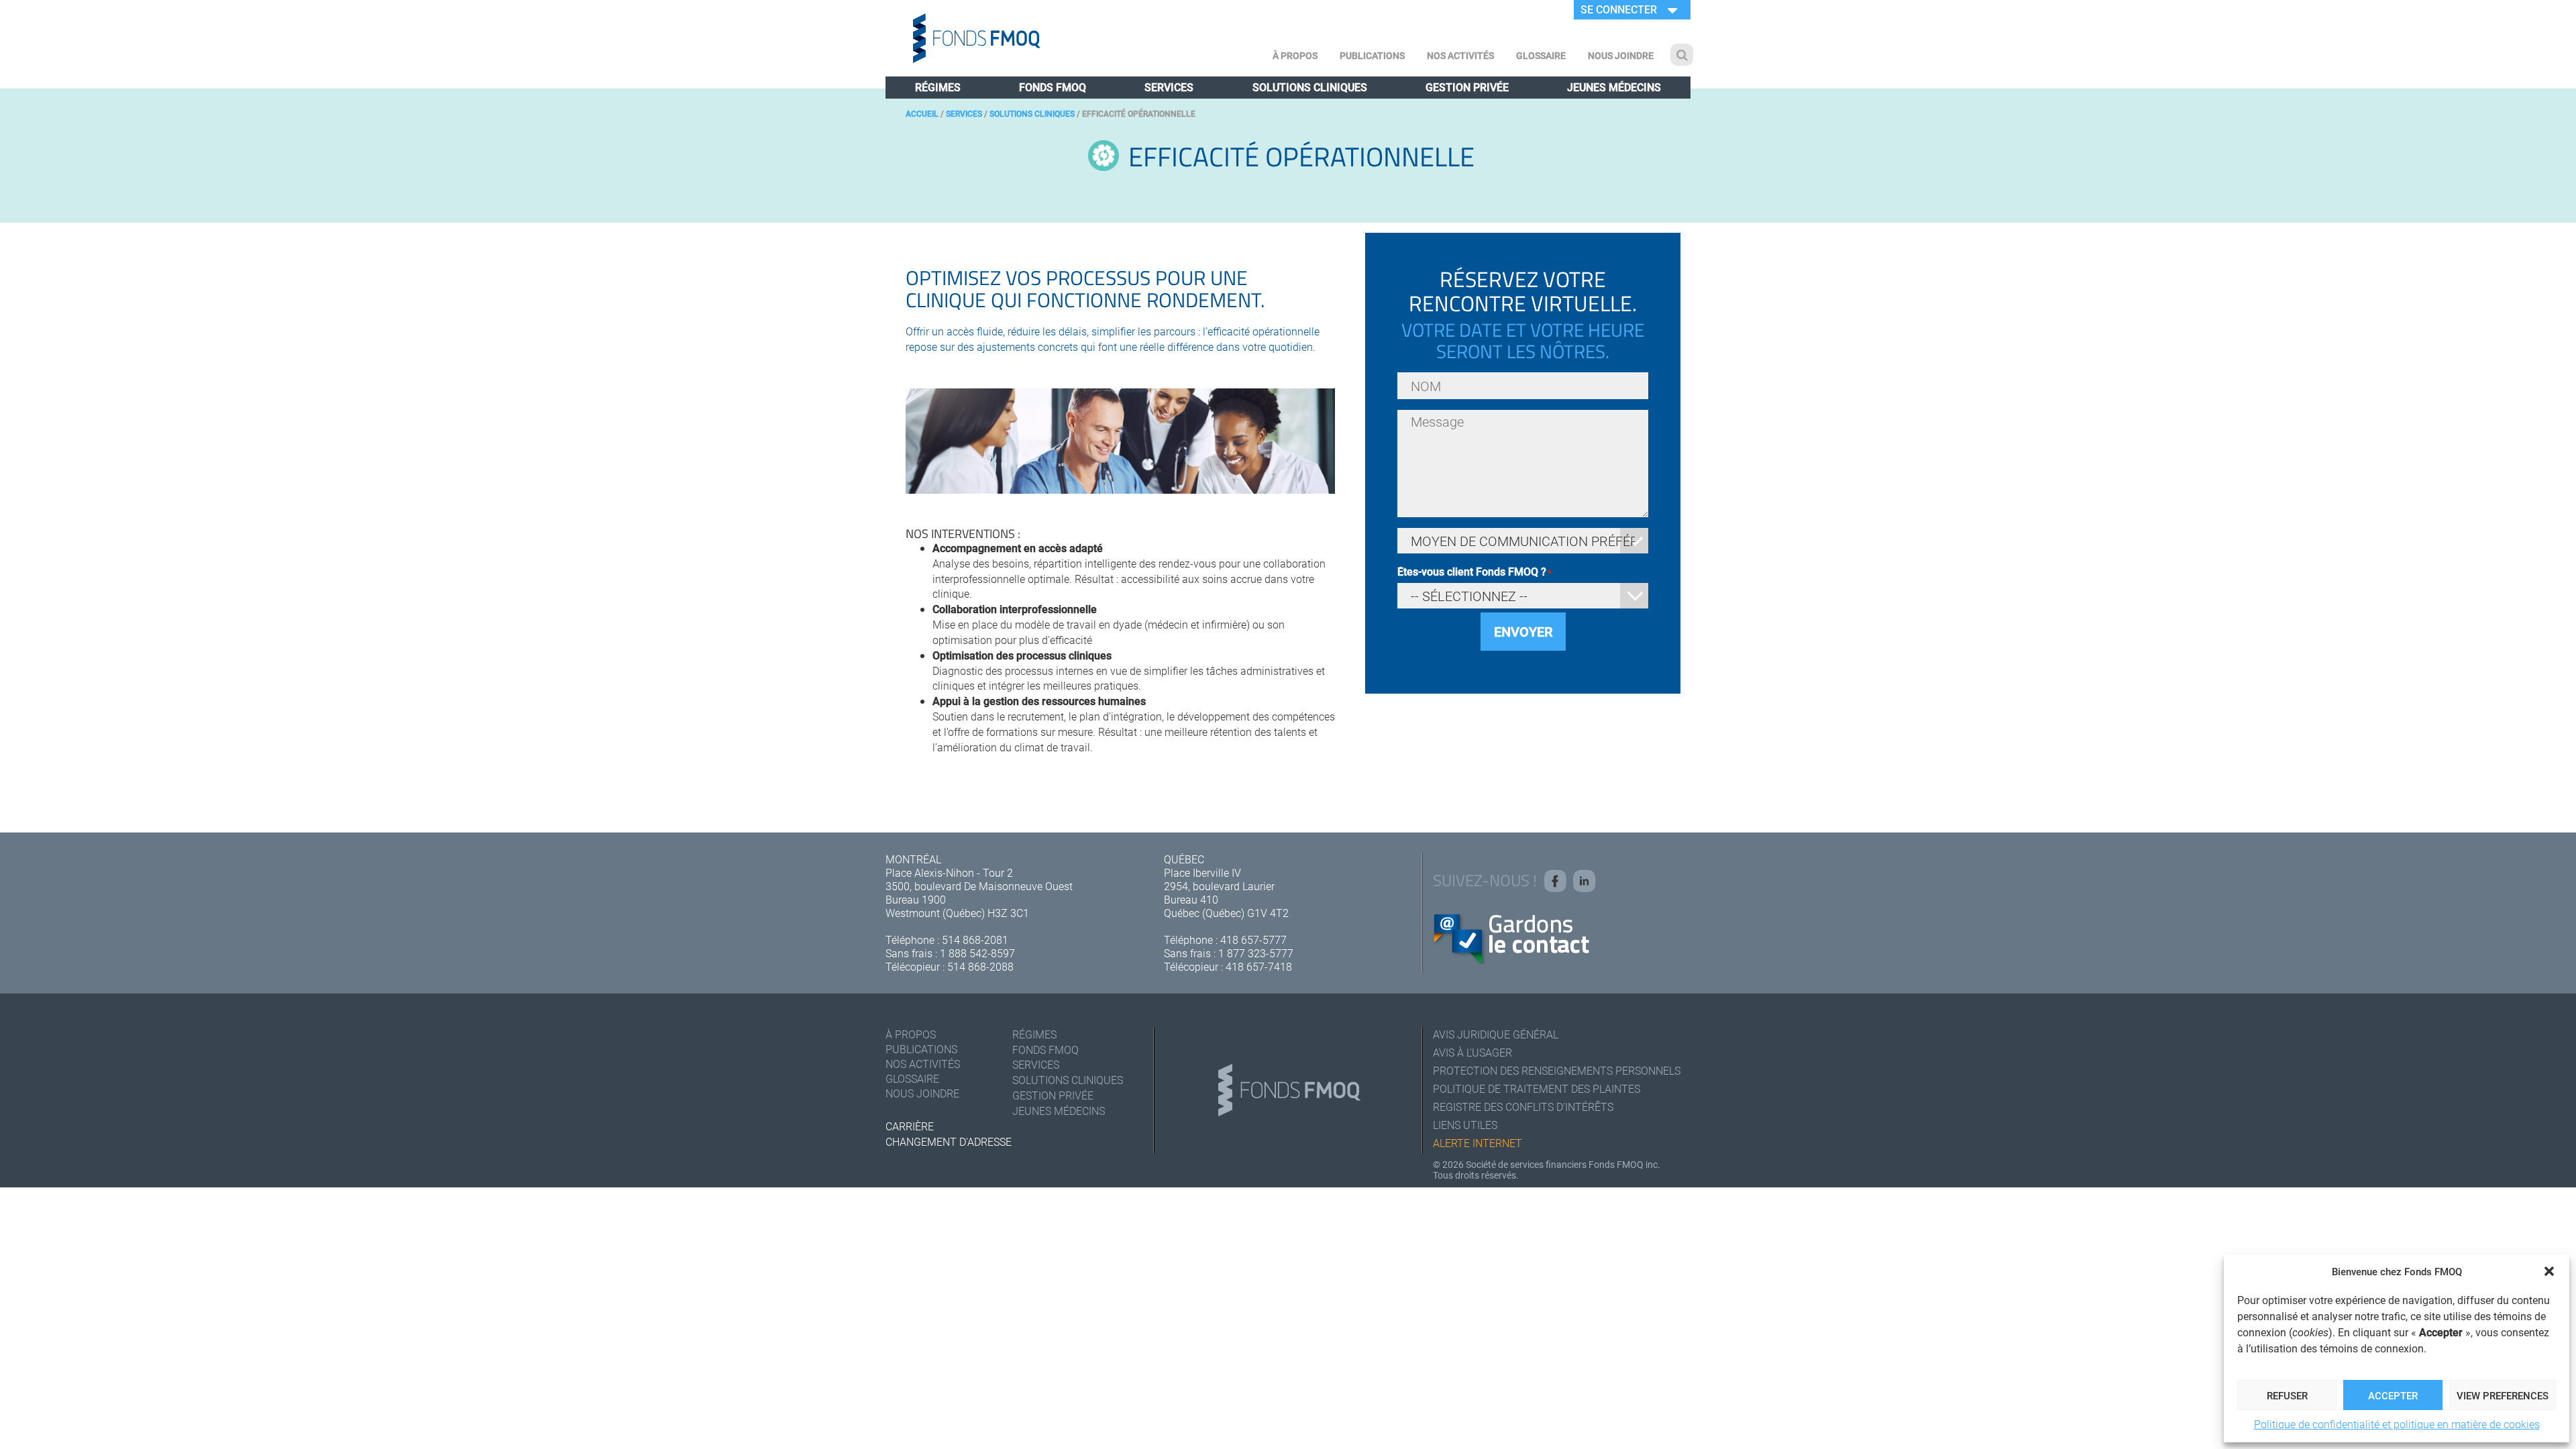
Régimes (938, 87)
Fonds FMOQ (1053, 87)
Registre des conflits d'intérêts (1523, 1107)
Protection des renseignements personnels (1557, 1070)
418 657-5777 (1253, 940)
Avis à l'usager (1472, 1052)
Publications (1372, 55)
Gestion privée (1467, 87)
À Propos (1295, 55)
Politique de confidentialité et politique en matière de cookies (2397, 1424)
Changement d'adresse (949, 1141)
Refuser (2287, 1395)
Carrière (910, 1126)
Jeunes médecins (1614, 87)
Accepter (2393, 1395)
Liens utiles (1465, 1125)
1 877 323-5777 (1256, 953)
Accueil (922, 113)
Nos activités (1460, 55)
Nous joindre (1621, 55)
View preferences (2503, 1395)
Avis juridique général (1496, 1034)
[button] (2549, 1271)
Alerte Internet (1478, 1143)
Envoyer (1523, 631)
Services (1169, 87)
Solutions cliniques (1310, 87)
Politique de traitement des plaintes (1537, 1088)
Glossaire (1541, 55)
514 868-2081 (975, 940)
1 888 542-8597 (977, 953)
